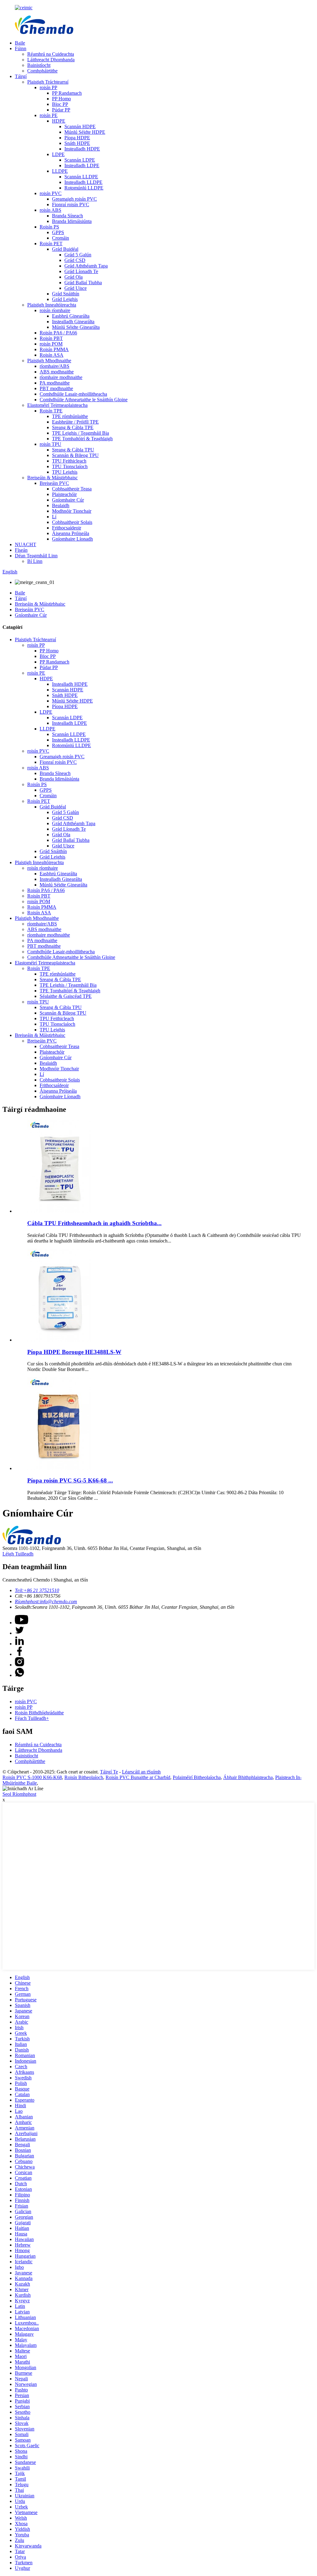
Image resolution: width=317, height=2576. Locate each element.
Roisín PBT (51, 338)
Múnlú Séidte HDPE (85, 132)
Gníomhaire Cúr (68, 500)
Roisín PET (51, 244)
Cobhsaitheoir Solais (72, 522)
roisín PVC (51, 193)
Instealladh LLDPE (83, 182)
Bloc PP (60, 104)
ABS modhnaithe (57, 372)
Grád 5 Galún (78, 255)
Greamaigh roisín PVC (74, 199)
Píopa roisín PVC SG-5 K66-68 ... (70, 1480)
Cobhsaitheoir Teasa (72, 489)
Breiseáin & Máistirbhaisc (52, 478)
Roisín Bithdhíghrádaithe (39, 1713)
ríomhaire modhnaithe (61, 377)
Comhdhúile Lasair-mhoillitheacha (73, 394)
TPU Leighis (65, 472)
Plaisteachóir (64, 494)
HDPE (59, 121)
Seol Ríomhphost (19, 1794)
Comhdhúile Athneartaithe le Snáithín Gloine (84, 400)
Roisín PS (49, 227)
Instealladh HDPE (82, 149)
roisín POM (51, 344)
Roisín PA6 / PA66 (58, 333)
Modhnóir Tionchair (72, 511)
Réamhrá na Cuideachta (51, 54)
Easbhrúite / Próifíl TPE (75, 422)
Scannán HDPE (80, 126)
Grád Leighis (65, 299)
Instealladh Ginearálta (73, 322)
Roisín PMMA (54, 349)
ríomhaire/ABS (54, 366)
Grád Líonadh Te (81, 271)
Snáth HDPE (77, 143)
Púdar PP (61, 110)
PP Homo (61, 99)
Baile (20, 43)
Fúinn (21, 48)
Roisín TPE (51, 411)
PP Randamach (67, 93)
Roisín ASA (52, 355)
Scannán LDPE (80, 160)
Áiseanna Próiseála (71, 533)
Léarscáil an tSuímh (141, 1772)
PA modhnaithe (55, 383)
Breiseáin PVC (54, 483)
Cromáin (61, 238)
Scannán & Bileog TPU (75, 455)
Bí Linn (35, 561)
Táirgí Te (109, 1772)
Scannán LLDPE (81, 177)
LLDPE (60, 171)
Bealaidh (61, 505)
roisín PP (48, 87)
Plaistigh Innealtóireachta (52, 305)
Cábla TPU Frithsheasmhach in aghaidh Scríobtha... (94, 1223)
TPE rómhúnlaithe (70, 416)
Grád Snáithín (66, 294)
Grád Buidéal (65, 249)
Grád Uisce (76, 288)
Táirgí (21, 76)
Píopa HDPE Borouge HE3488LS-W (74, 1352)
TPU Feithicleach (69, 461)
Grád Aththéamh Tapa (86, 266)
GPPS (58, 232)
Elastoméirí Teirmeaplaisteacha (57, 405)
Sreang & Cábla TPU (73, 450)
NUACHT (26, 544)
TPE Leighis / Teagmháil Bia (80, 433)
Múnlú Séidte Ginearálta (76, 327)
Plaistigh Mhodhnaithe (49, 361)
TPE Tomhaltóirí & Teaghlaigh (82, 439)
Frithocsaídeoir (67, 528)
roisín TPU (50, 444)
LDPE (58, 154)
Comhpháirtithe (42, 71)
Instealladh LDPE (82, 165)
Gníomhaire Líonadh (72, 539)
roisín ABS (50, 210)
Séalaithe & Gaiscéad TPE (66, 996)
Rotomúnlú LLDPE (84, 188)
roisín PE (49, 115)
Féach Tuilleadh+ (32, 1718)
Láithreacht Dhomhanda (51, 60)
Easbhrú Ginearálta (71, 316)
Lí (54, 517)
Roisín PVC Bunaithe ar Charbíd (138, 1777)
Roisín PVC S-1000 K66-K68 (32, 1777)
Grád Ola (74, 277)
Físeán (21, 550)
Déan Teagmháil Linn (36, 556)
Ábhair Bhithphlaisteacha (248, 1777)
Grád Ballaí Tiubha (83, 283)
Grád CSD (75, 260)
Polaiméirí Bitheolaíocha (197, 1777)
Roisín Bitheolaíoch (84, 1777)
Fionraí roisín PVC (71, 205)
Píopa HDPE (77, 138)
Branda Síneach (67, 216)
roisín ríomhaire (55, 310)
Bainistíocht (39, 65)
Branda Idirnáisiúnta (72, 221)
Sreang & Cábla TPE (73, 427)
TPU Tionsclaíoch (70, 466)
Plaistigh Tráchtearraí (48, 82)
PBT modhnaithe (56, 388)
